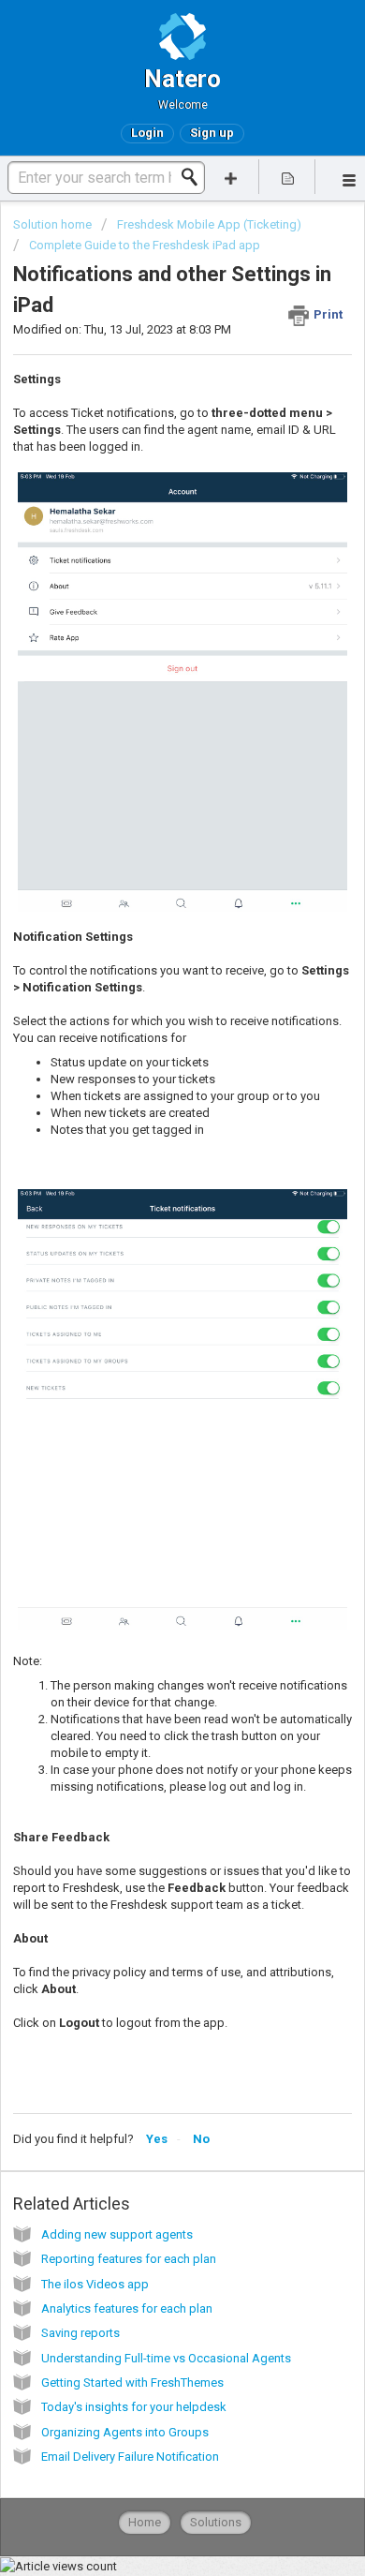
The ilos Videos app (95, 2284)
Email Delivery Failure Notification (130, 2457)
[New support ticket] (231, 177)
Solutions (216, 2522)
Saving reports (80, 2333)
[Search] (195, 177)
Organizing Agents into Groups (125, 2432)
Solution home (54, 224)
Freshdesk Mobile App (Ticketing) (209, 224)
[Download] (148, 1306)
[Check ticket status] (288, 177)
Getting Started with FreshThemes (132, 2382)
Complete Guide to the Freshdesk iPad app (145, 245)
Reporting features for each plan (129, 2259)
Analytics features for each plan (127, 2308)
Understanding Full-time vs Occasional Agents (166, 2358)
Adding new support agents (117, 2234)
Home (145, 2522)
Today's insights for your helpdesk (134, 2407)
